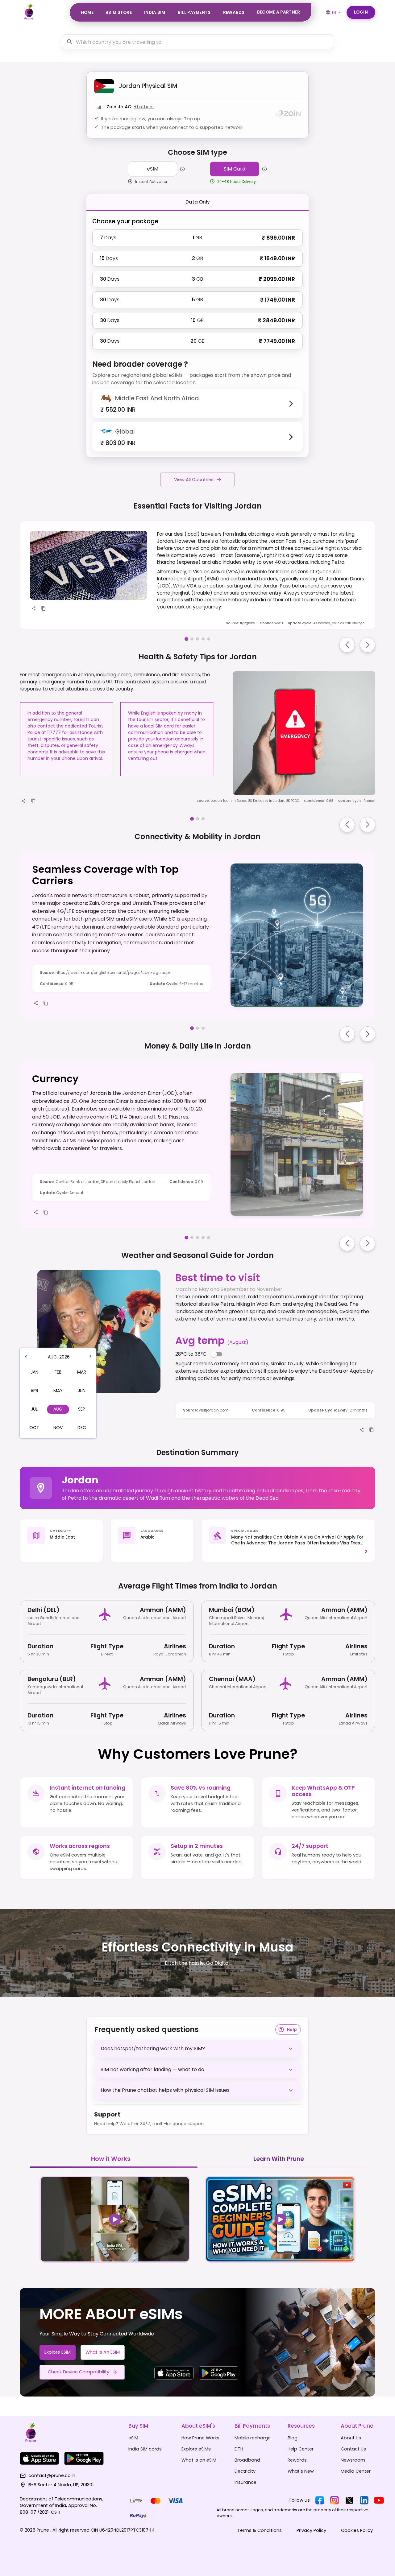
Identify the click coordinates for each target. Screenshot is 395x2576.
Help (292, 2030)
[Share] (34, 608)
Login (361, 12)
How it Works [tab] (111, 2159)
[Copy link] (44, 608)
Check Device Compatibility (79, 2372)
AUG (52, 1357)
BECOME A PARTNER (279, 12)
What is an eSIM (103, 2352)
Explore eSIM (58, 2352)
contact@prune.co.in (52, 2475)
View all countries (194, 480)
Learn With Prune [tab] (279, 2159)
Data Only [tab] (198, 202)
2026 (64, 1357)
